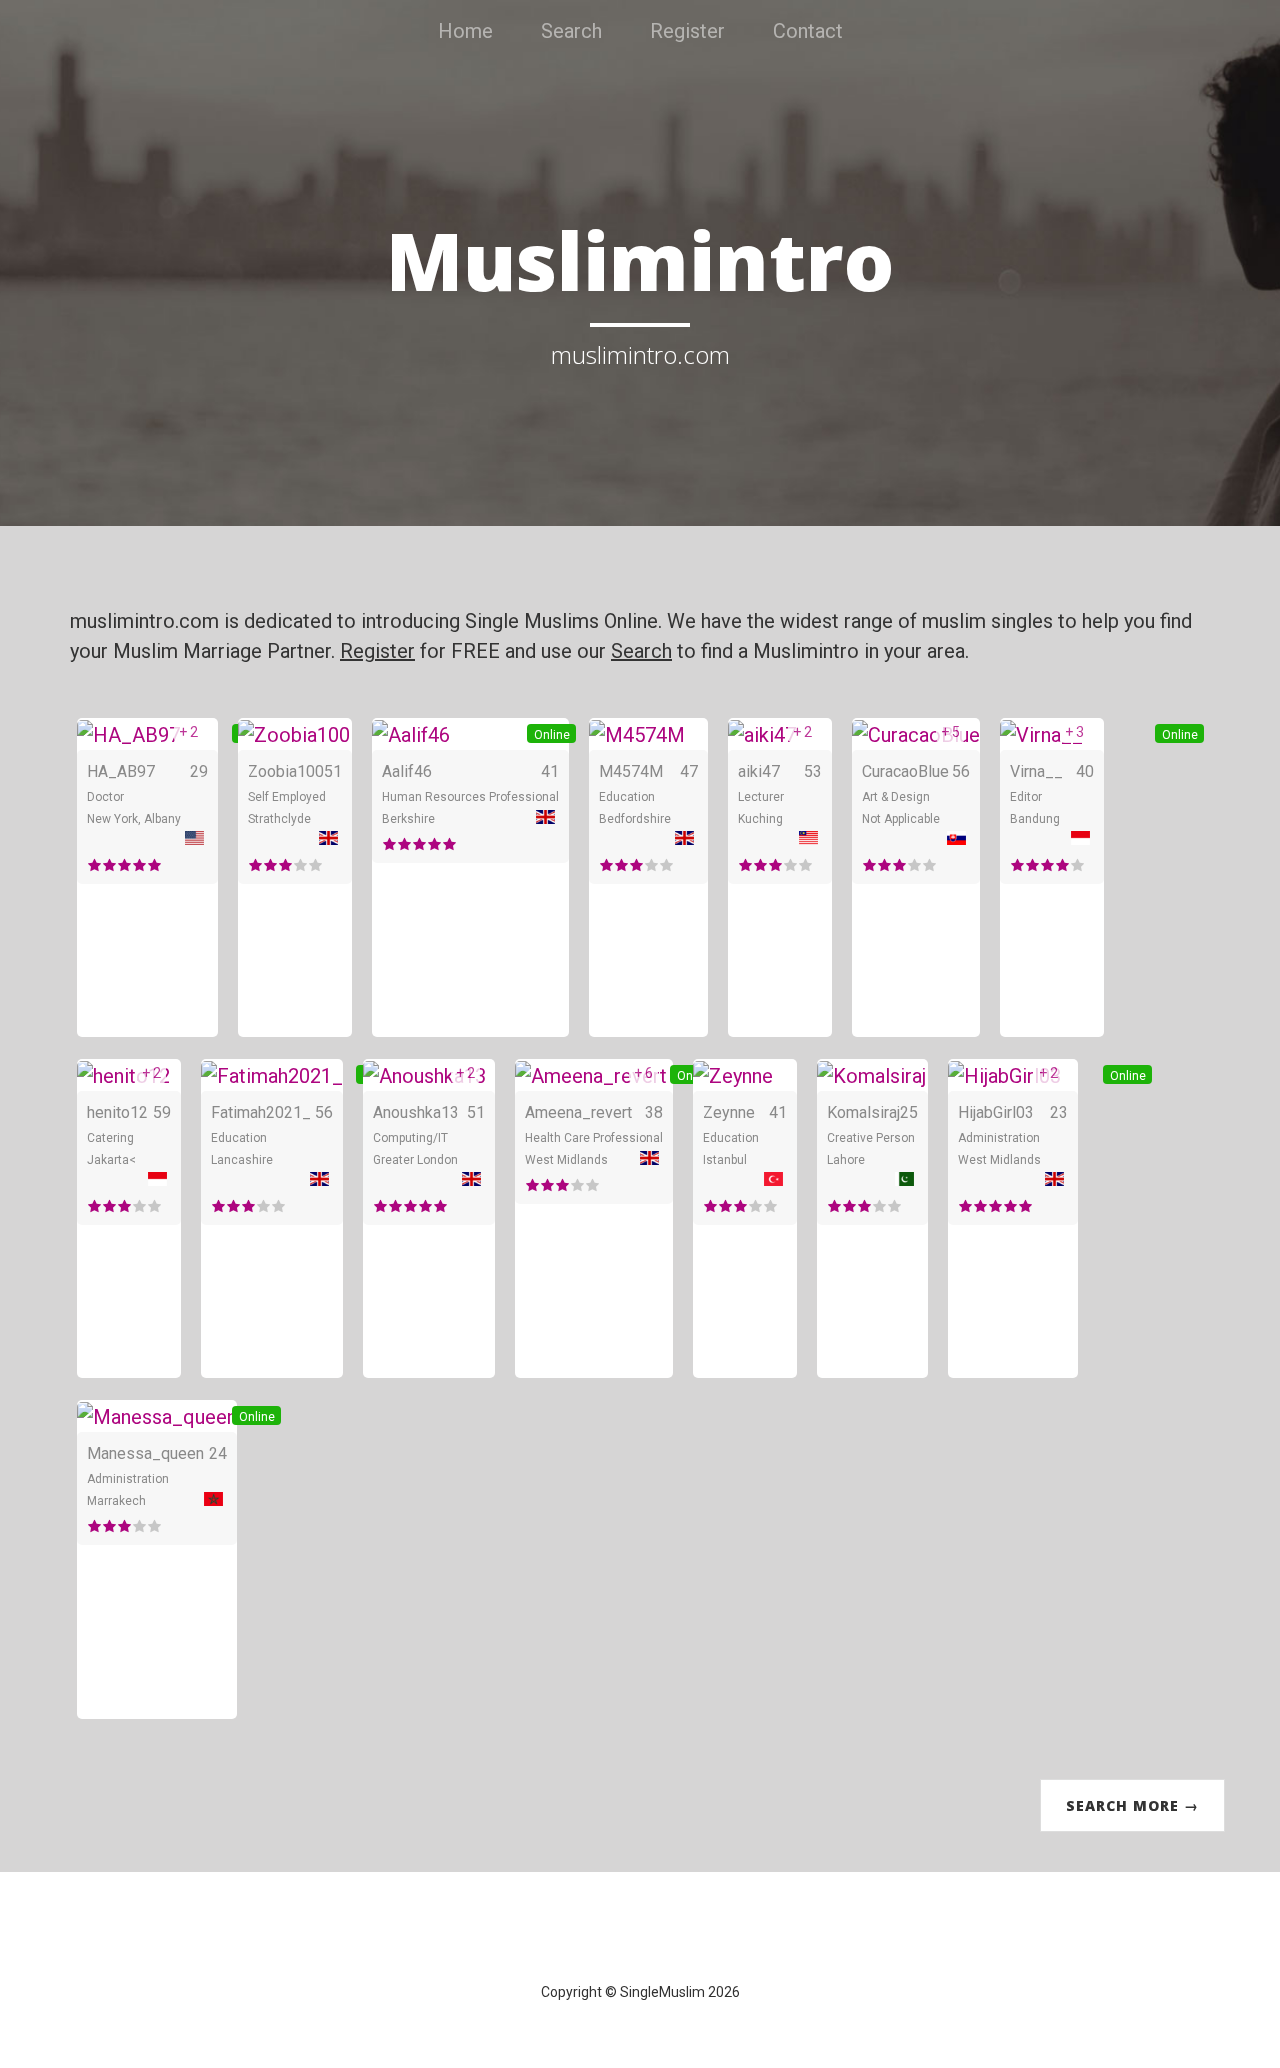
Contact (808, 31)
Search (571, 31)
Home (465, 31)
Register (687, 31)
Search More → (1132, 1805)
